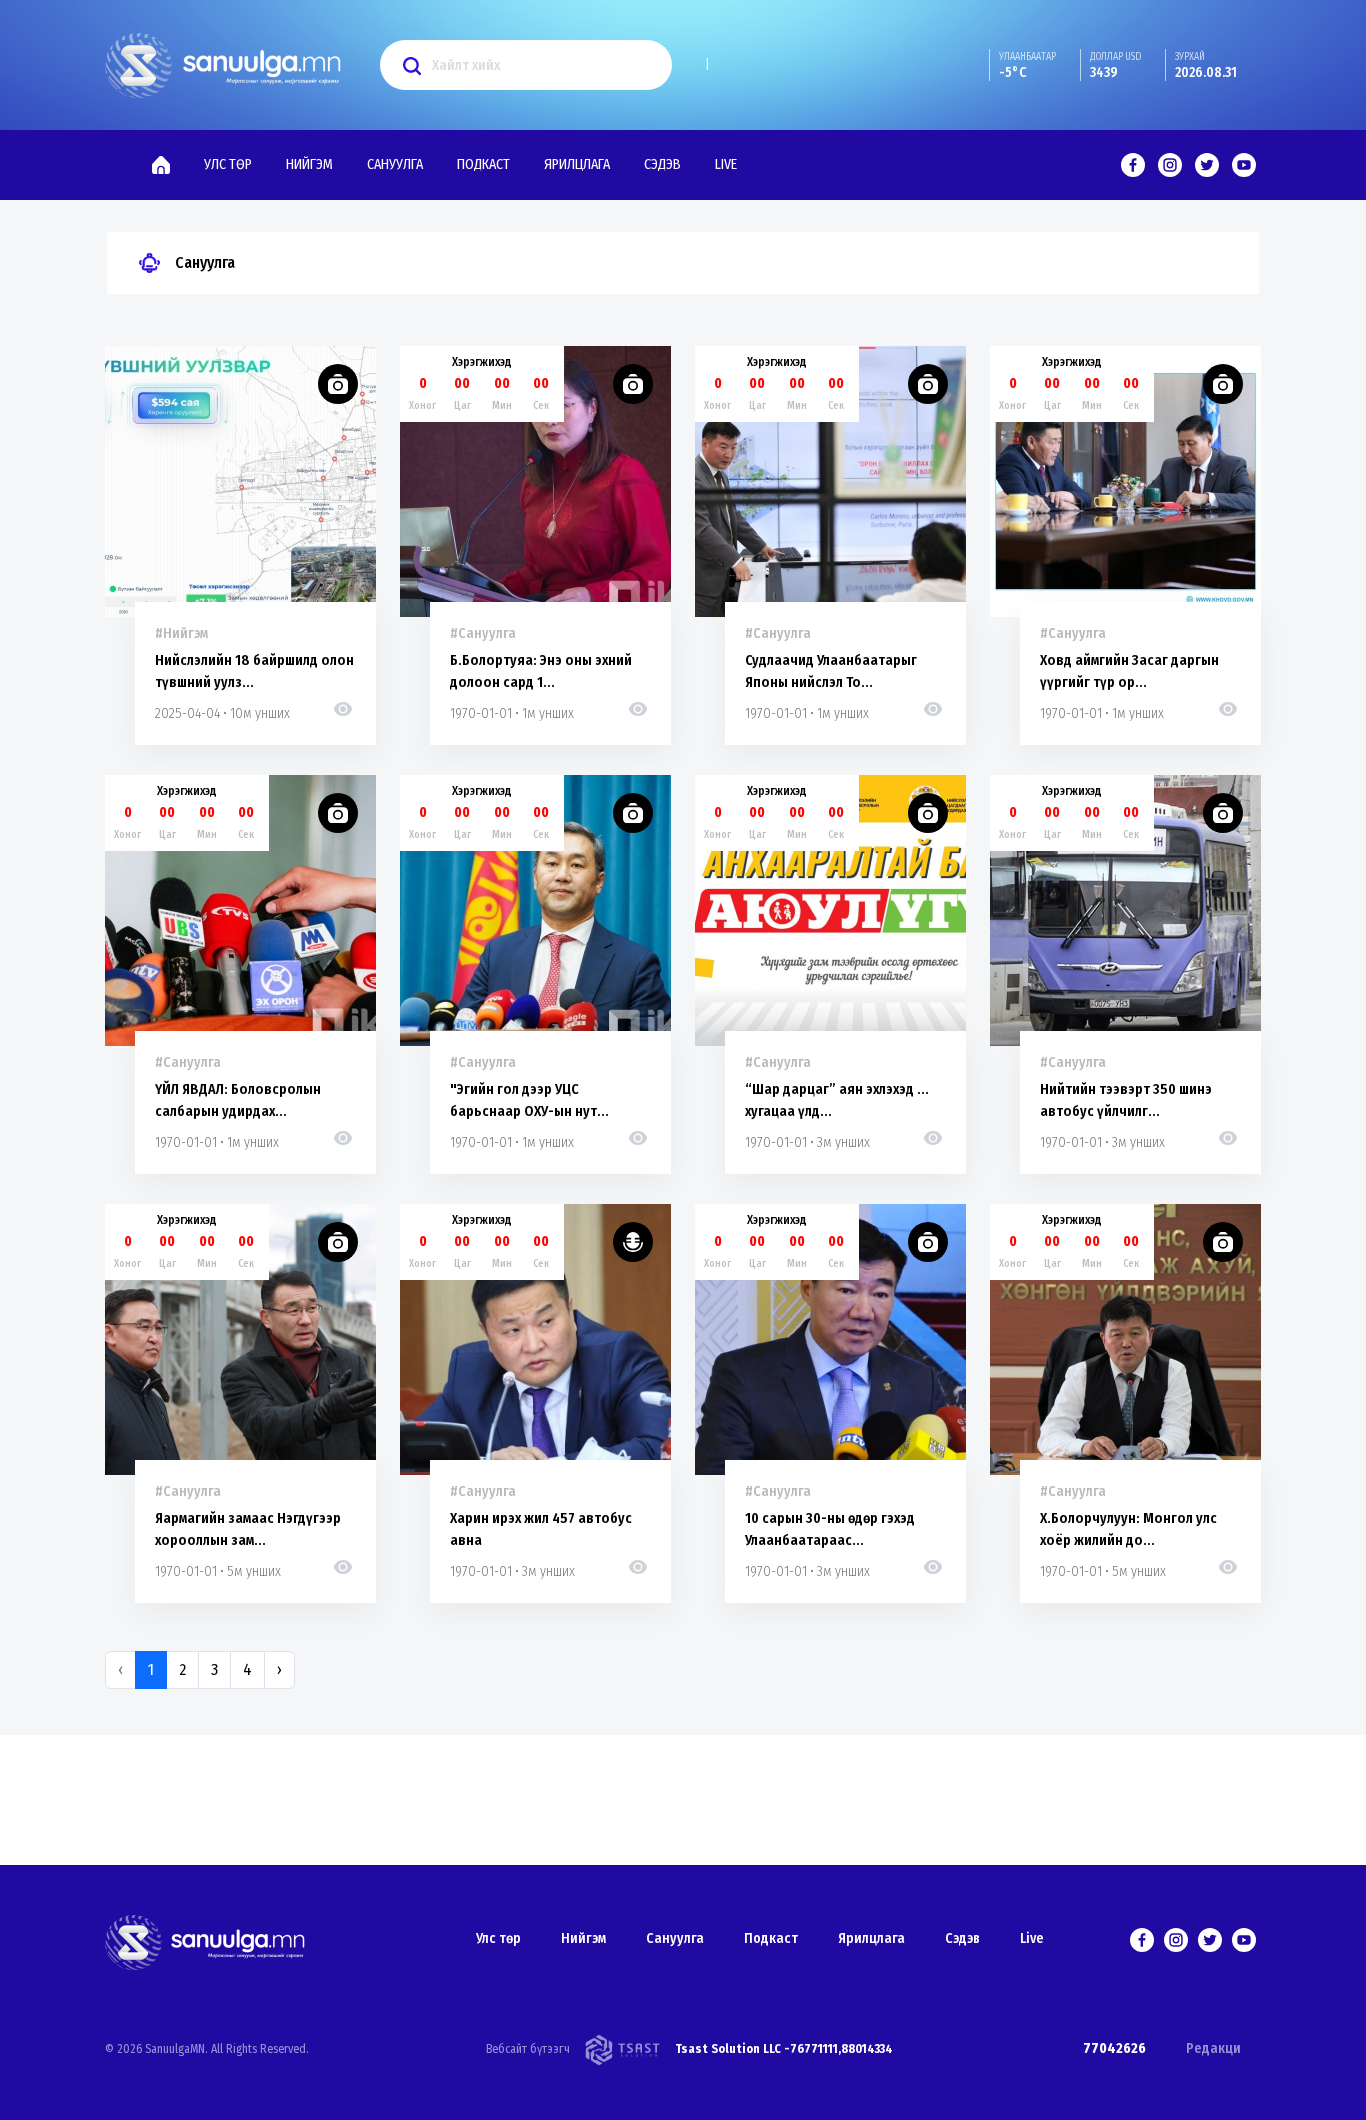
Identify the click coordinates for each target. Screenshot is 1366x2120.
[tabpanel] (683, 1002)
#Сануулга (483, 633)
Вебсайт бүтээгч (528, 2049)
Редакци (1213, 2048)
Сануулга (395, 164)
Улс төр (228, 164)
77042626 (1114, 2048)
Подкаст (483, 164)
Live (726, 164)
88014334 (867, 2049)
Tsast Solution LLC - (732, 2049)
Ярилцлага (577, 164)
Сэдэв (662, 164)
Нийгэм (309, 164)
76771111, (815, 2049)
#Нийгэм (181, 633)
